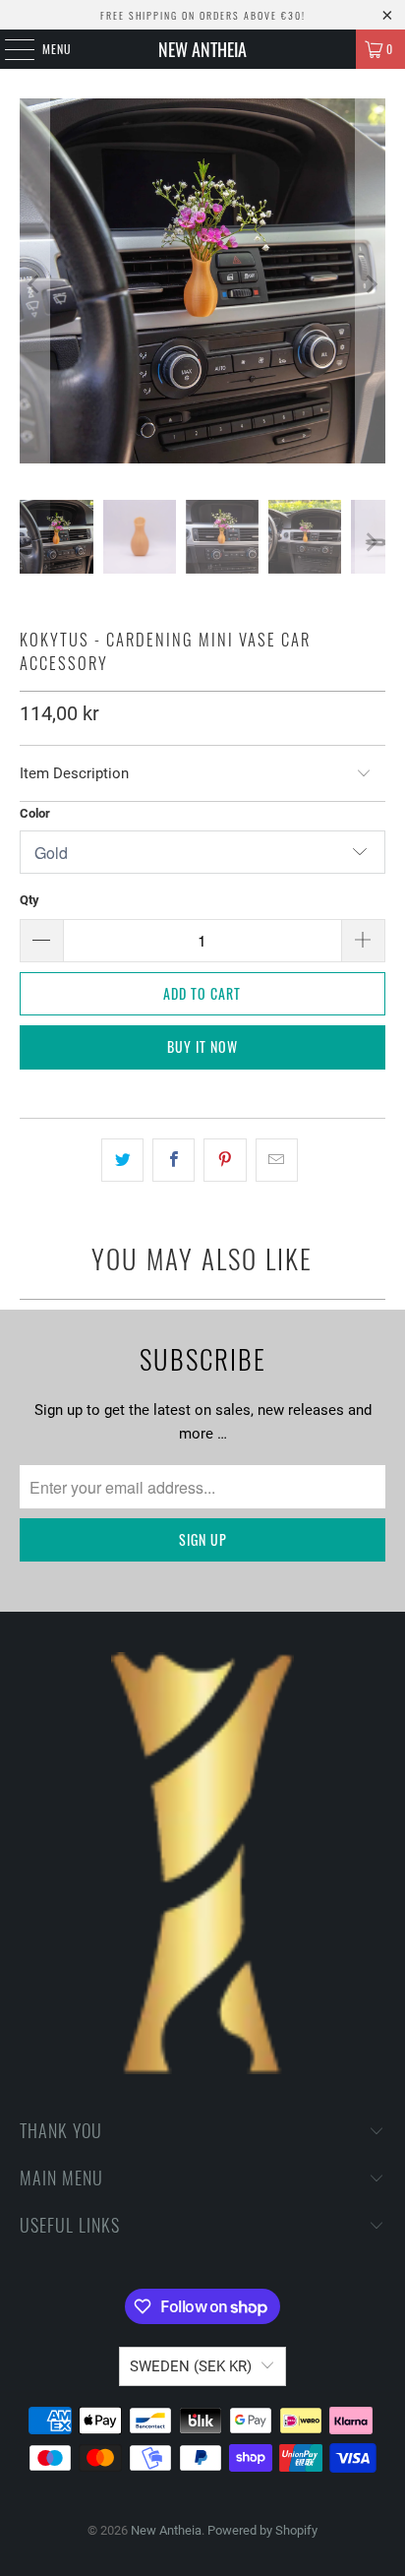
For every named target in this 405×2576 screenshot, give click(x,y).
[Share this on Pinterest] (225, 1160)
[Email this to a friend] (277, 1160)
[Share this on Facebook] (174, 1160)
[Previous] (34, 284)
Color (35, 813)
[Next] (371, 284)
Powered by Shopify (262, 2530)
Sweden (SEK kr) (191, 2366)
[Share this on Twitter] (122, 1160)
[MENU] (9, 49)
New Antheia (202, 49)
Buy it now (202, 1046)
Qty (29, 900)
